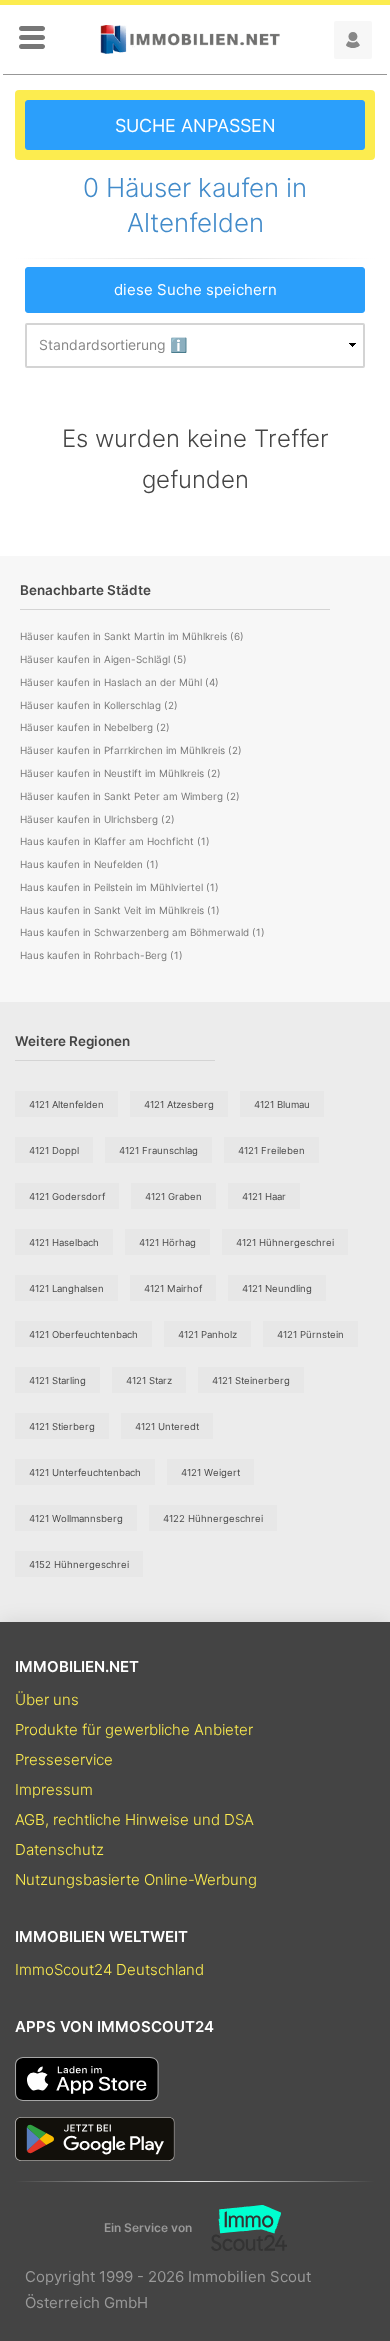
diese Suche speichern (195, 289)
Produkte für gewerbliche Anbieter (134, 1729)
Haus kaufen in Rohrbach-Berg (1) (101, 955)
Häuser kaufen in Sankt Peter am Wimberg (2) (130, 796)
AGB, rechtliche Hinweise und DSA (134, 1819)
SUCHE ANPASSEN (195, 125)
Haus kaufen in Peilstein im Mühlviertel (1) (119, 887)
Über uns (47, 1699)
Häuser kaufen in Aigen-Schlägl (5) (103, 659)
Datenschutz (59, 1849)
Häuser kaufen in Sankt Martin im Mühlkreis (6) (132, 636)
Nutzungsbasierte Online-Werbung (136, 1879)
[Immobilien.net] (190, 39)
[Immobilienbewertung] (239, 2228)
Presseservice (64, 1759)
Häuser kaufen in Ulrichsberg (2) (97, 819)
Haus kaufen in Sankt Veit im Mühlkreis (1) (120, 910)
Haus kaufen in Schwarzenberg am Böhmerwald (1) (142, 932)
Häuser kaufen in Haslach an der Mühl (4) (119, 682)
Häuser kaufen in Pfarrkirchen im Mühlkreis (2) (131, 750)
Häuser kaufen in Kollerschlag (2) (99, 705)
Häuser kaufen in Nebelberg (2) (95, 727)
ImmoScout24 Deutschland (109, 1969)
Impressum (54, 1789)
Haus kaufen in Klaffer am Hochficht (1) (115, 841)
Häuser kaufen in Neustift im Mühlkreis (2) (120, 773)
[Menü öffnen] (32, 39)
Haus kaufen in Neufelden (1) (89, 864)
